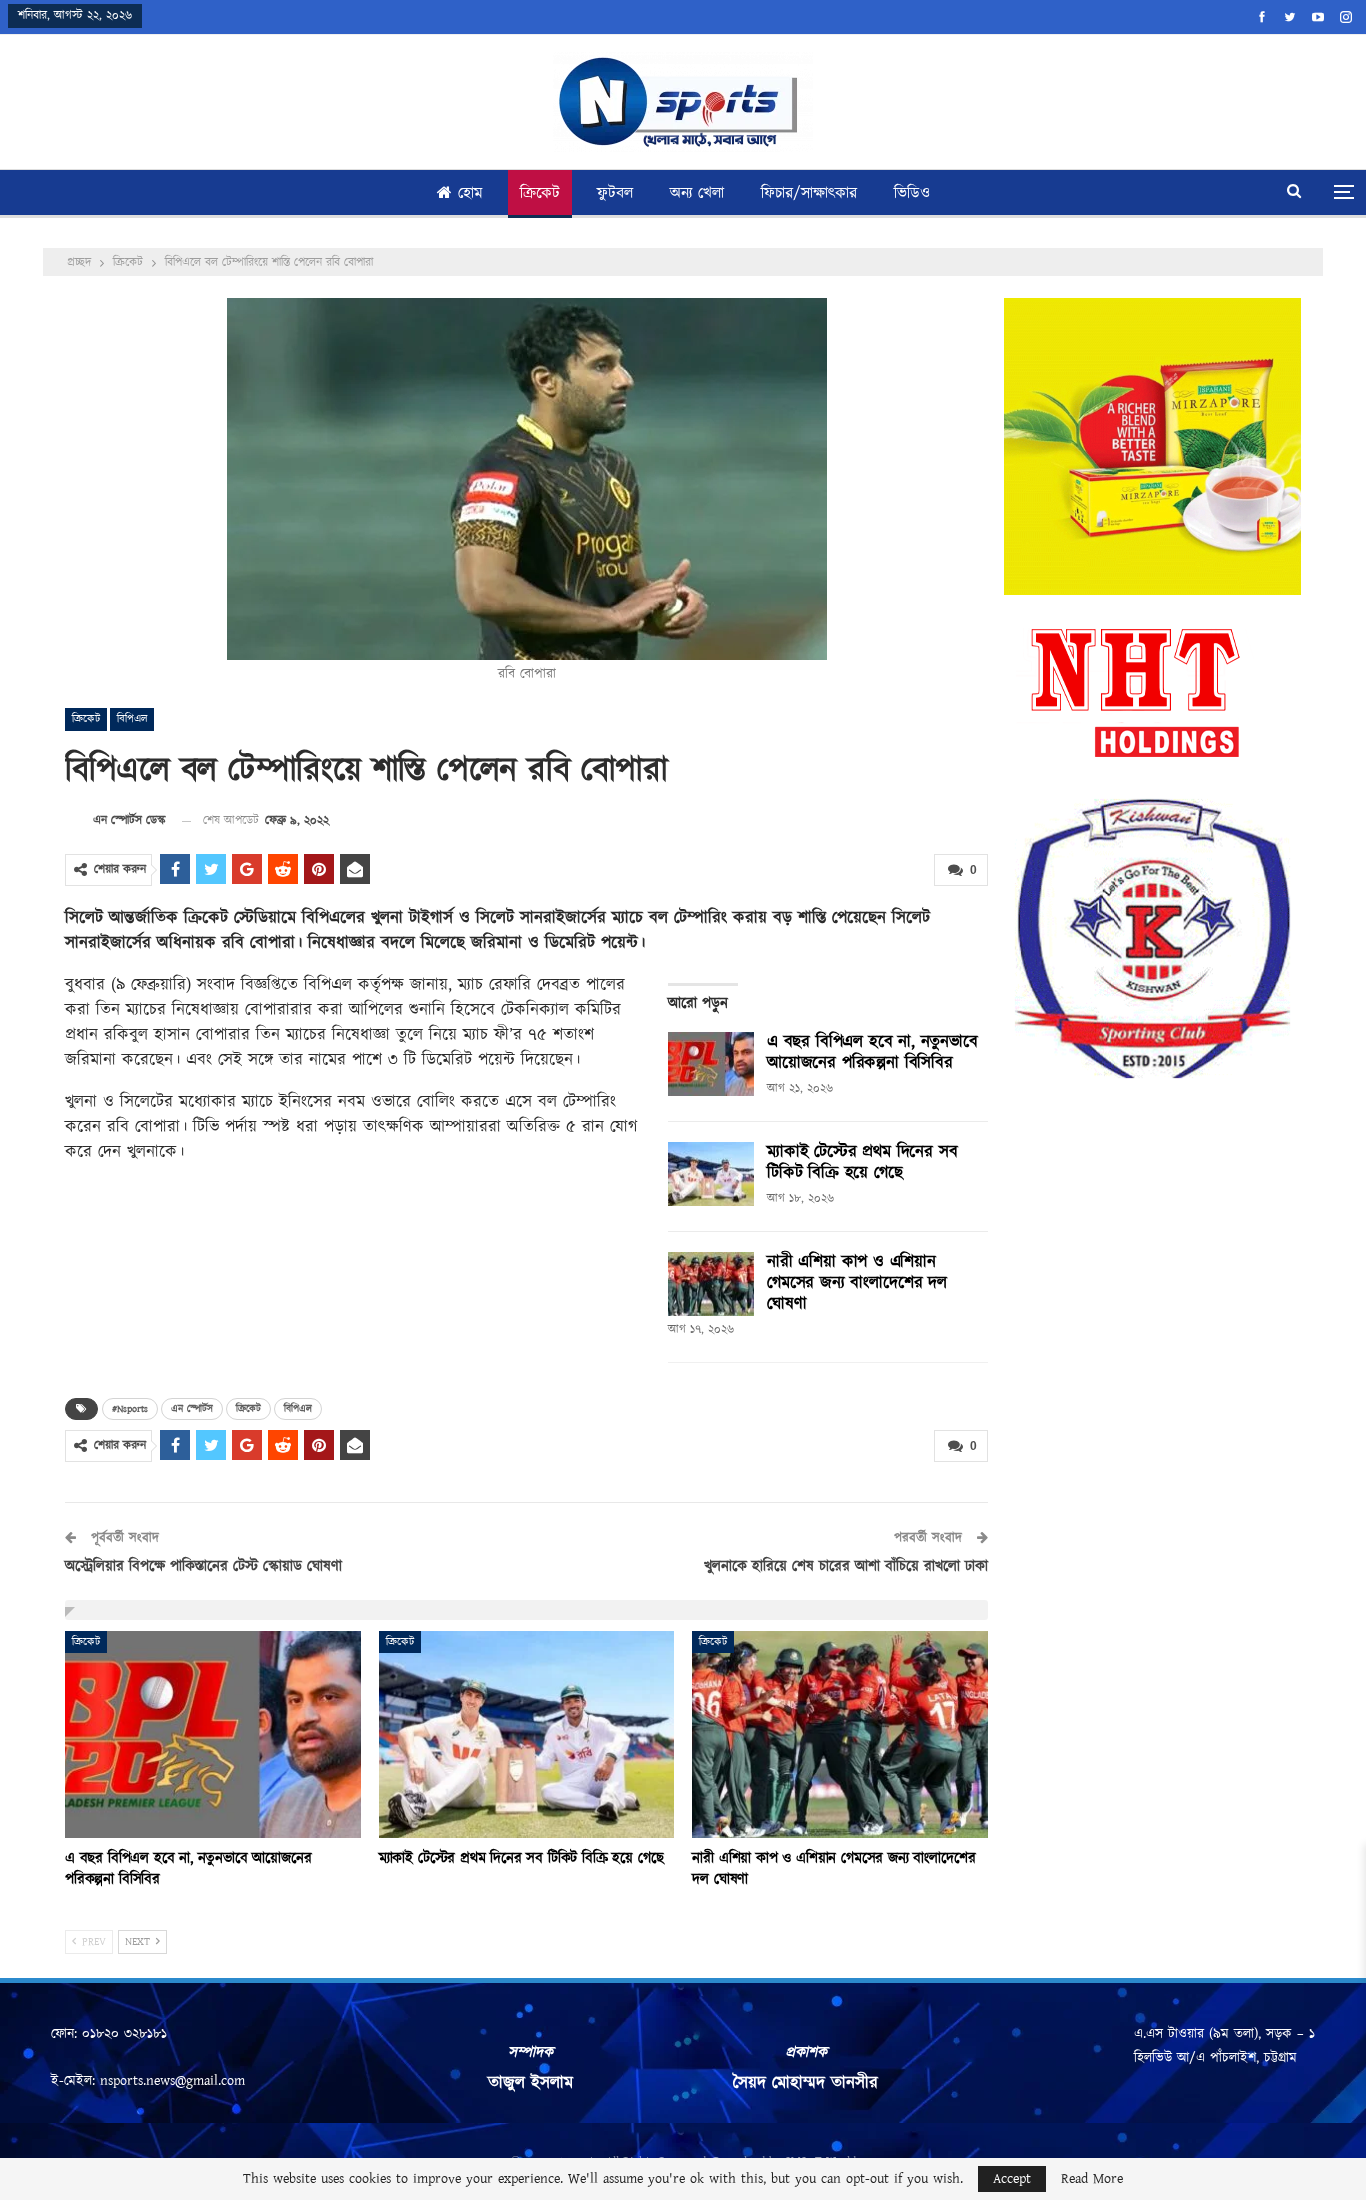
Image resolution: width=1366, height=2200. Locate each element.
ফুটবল (615, 193)
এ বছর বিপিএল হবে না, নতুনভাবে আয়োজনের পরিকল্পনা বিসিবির (872, 1052)
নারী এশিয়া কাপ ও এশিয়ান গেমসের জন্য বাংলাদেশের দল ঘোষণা (857, 1283)
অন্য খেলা (697, 193)
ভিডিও (912, 193)
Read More (1092, 2179)
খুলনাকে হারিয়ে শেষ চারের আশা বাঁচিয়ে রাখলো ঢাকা (846, 1566)
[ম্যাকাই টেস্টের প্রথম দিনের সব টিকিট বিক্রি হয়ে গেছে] (711, 1174)
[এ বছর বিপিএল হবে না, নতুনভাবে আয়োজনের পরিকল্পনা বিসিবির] (711, 1064)
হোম (470, 193)
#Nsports (130, 1409)
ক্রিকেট (540, 193)
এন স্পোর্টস (192, 1409)
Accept (1012, 2179)
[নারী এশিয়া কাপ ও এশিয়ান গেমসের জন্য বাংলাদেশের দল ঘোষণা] (711, 1284)
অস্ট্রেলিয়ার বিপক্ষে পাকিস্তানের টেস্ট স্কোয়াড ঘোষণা (203, 1566)
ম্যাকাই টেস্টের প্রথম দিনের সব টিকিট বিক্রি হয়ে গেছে (862, 1162)
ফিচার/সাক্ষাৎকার (809, 193)
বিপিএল (132, 719)
